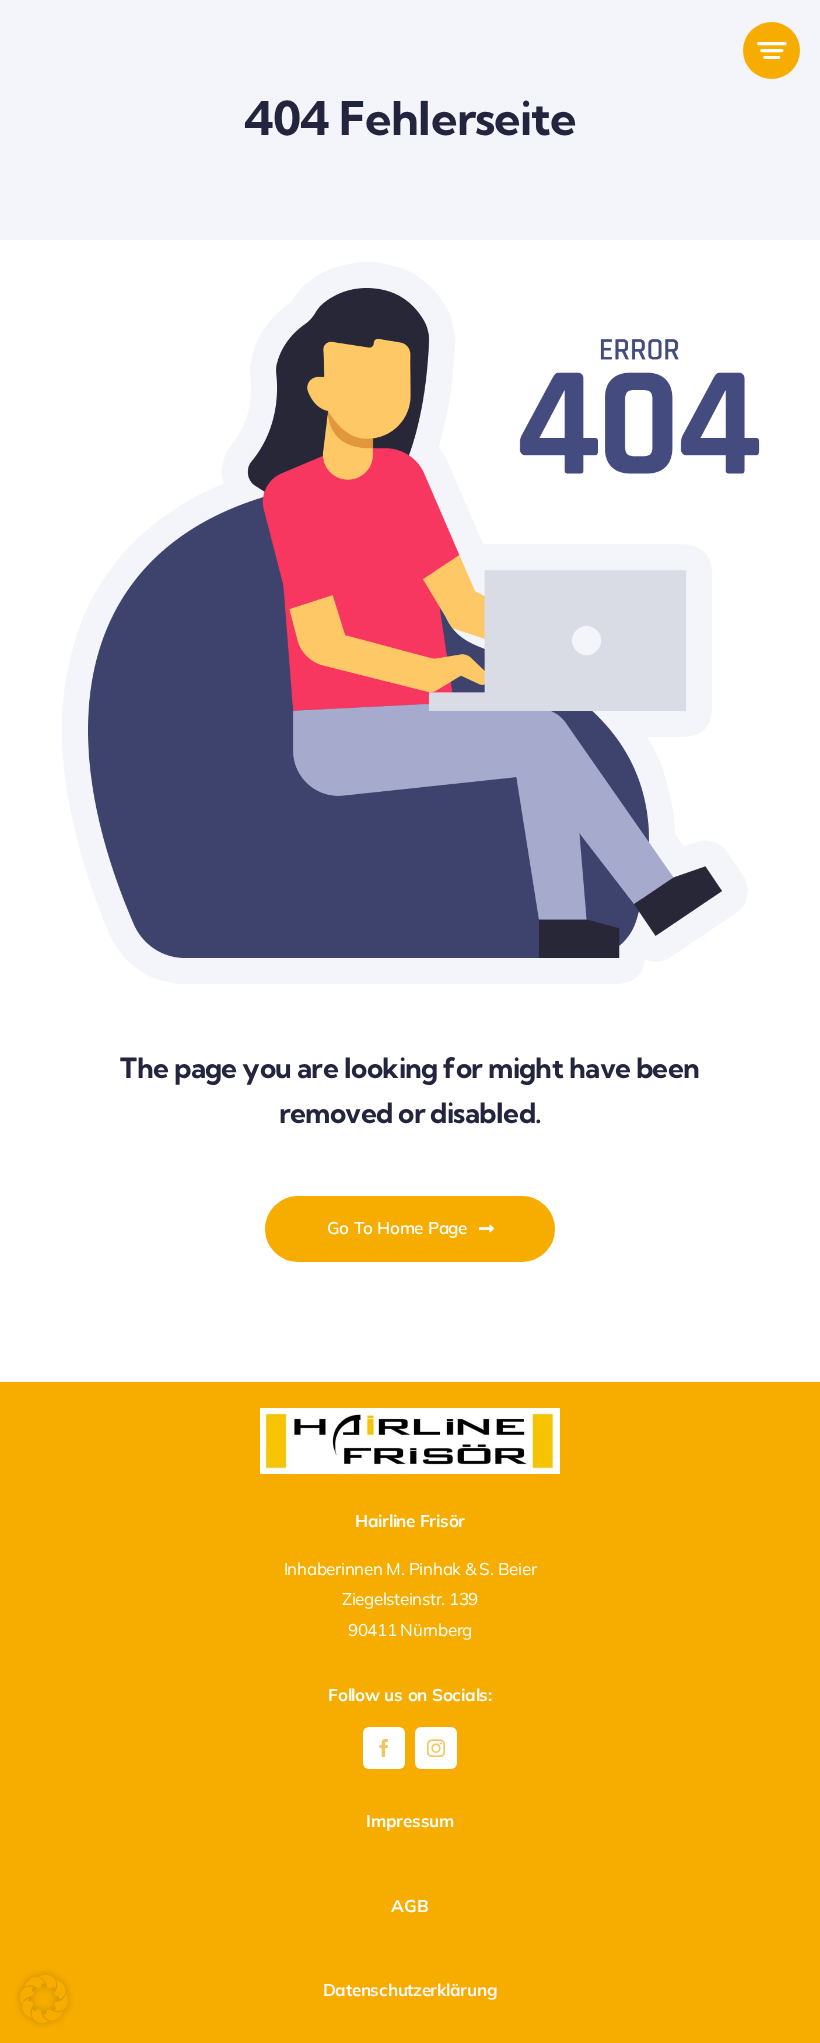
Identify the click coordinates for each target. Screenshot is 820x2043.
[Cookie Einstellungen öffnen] (44, 2016)
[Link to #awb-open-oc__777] (771, 50)
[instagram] (436, 1748)
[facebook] (384, 1748)
